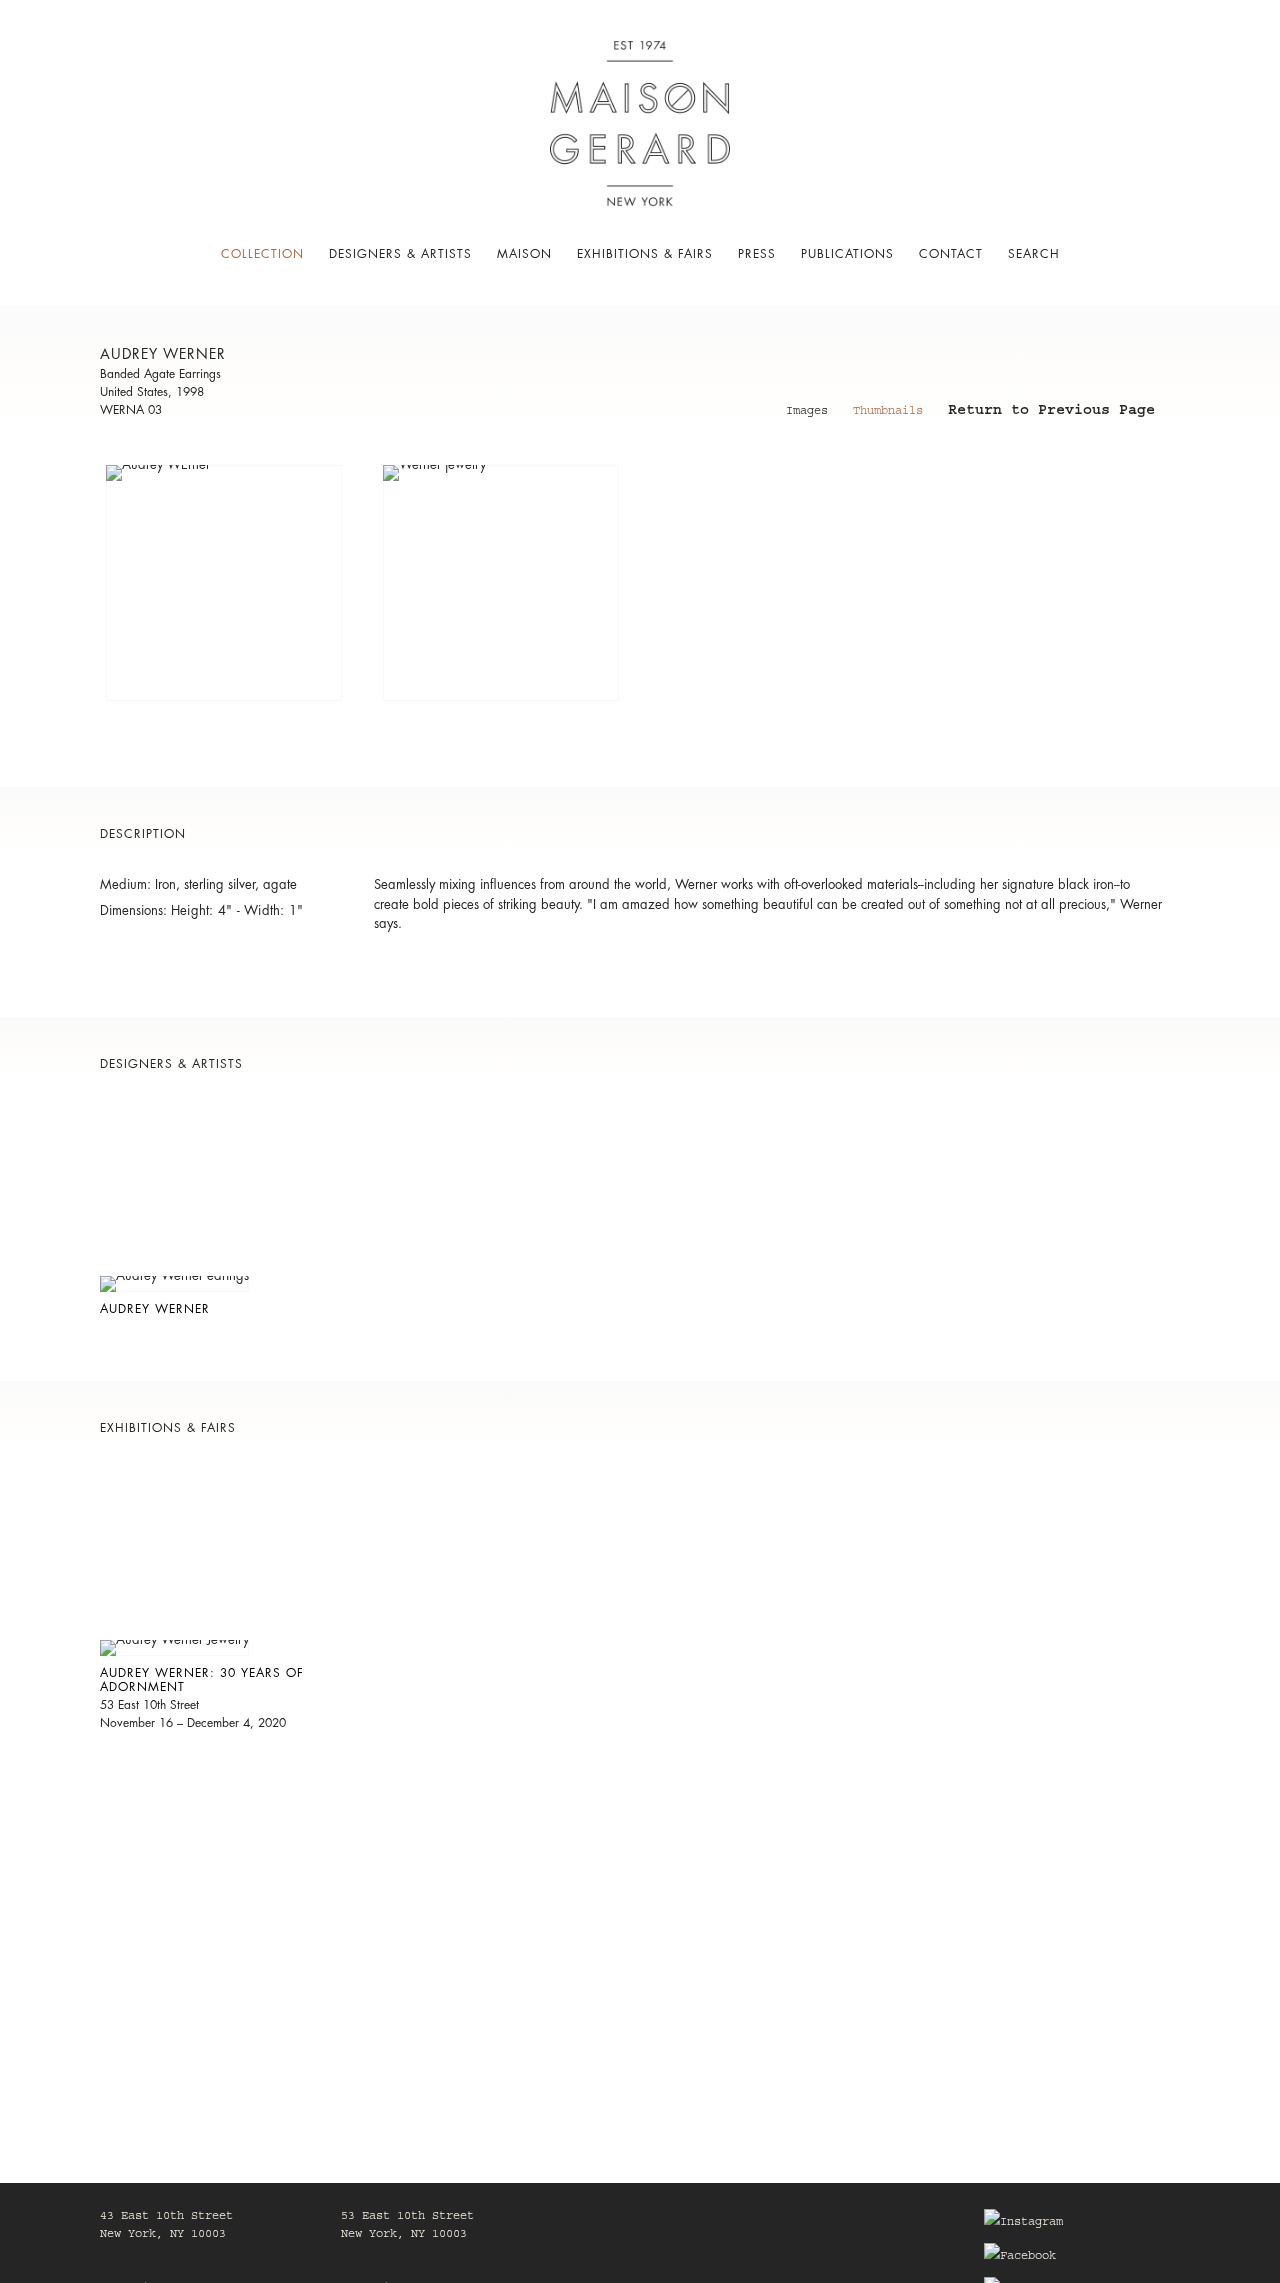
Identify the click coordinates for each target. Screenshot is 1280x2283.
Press (757, 254)
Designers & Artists (400, 254)
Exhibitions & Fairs (645, 254)
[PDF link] (238, 623)
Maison (524, 254)
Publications (847, 254)
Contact (951, 254)
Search (1034, 254)
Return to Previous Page (1051, 413)
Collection (262, 254)
